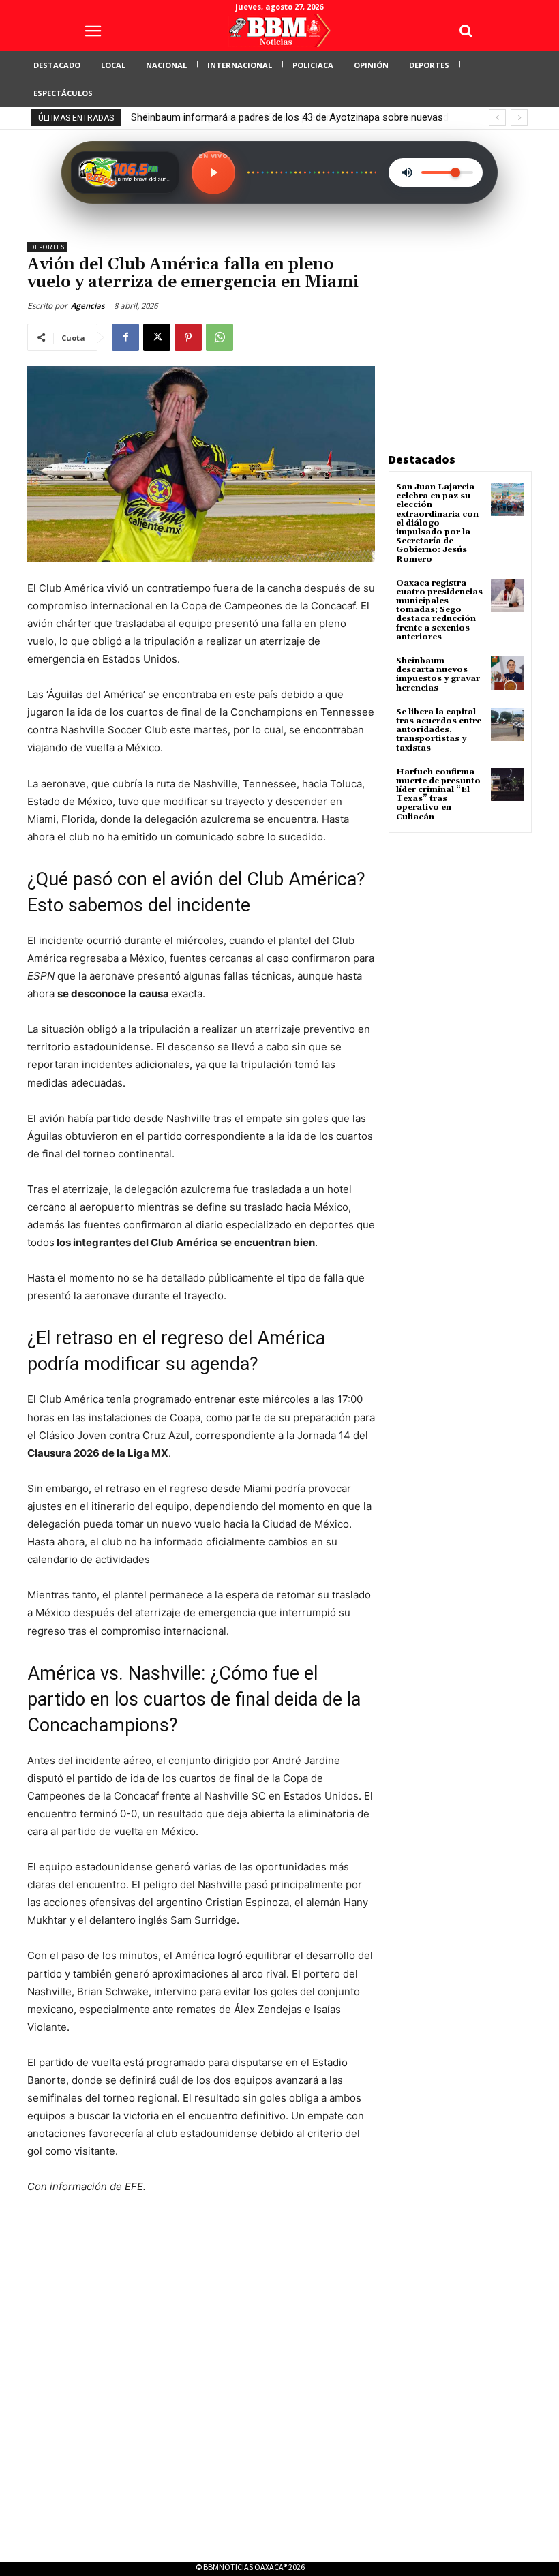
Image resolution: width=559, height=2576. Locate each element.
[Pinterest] (188, 337)
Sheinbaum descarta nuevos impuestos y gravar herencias (438, 675)
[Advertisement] (474, 327)
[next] (519, 118)
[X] (157, 337)
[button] (466, 31)
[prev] (497, 118)
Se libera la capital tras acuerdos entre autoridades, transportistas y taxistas (439, 730)
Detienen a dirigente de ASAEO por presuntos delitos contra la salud (283, 117)
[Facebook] (125, 337)
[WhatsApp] (220, 337)
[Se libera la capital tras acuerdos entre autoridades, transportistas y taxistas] (508, 724)
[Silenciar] (407, 172)
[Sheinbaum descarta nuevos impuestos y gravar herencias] (508, 673)
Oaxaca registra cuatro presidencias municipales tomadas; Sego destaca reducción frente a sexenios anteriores (439, 610)
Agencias (88, 306)
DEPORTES (47, 247)
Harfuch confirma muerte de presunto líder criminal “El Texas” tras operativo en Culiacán (438, 794)
